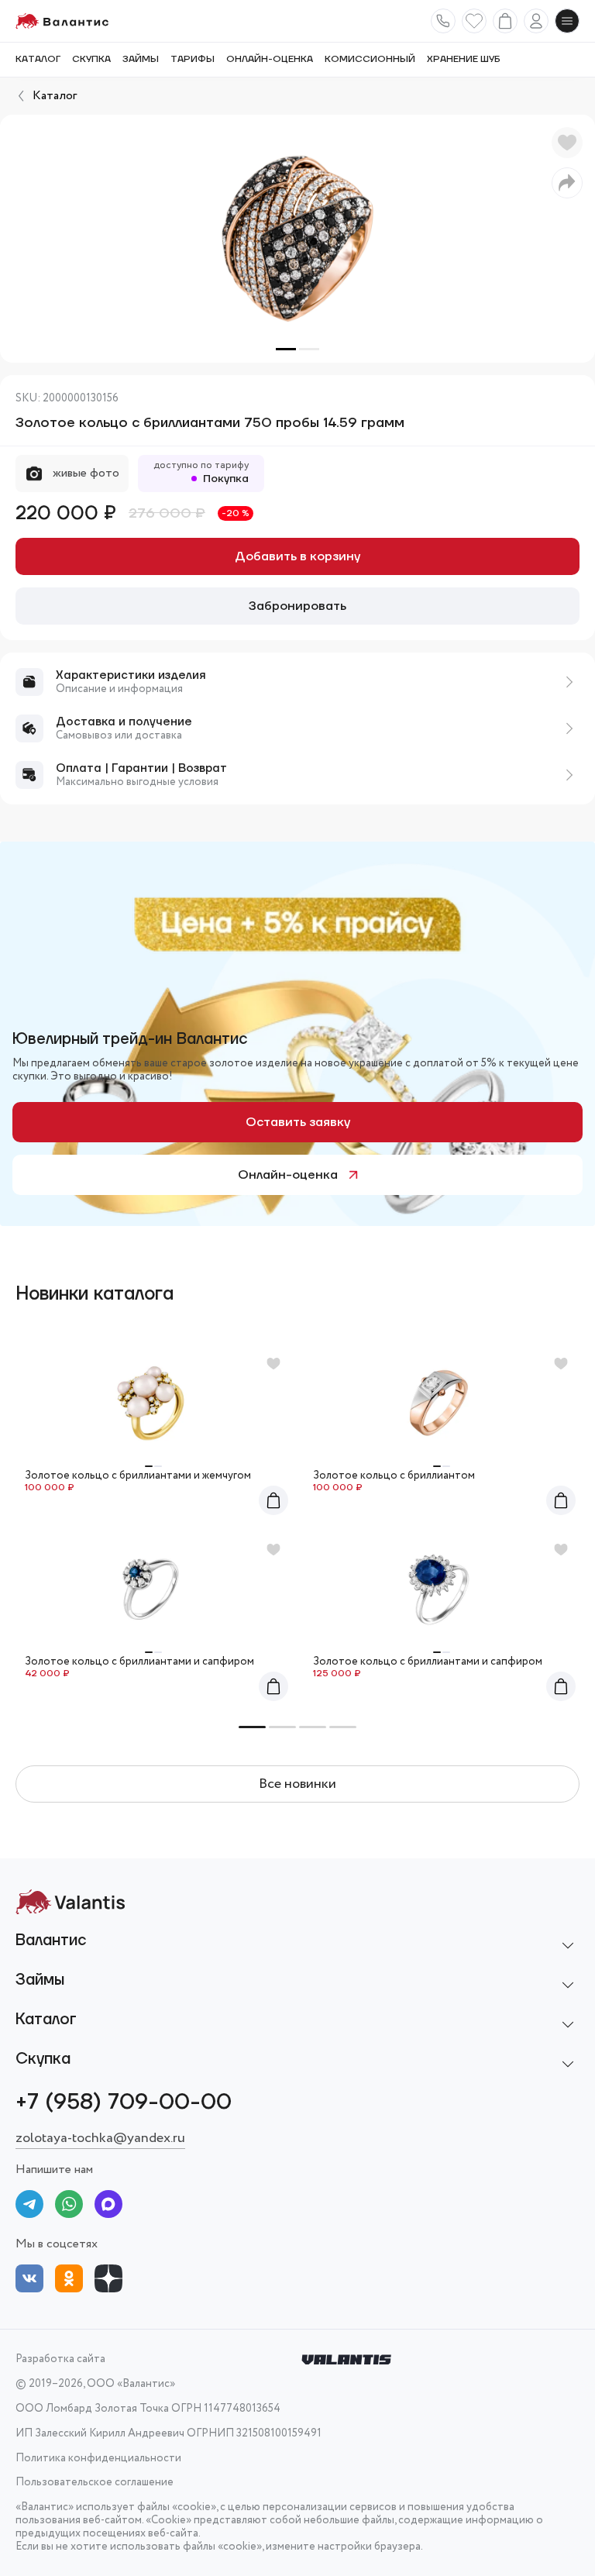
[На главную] (62, 21)
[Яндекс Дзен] (108, 2281)
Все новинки (297, 1784)
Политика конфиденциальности (98, 2459)
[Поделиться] (567, 183)
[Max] (108, 2207)
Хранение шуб (464, 60)
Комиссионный (370, 60)
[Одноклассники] (69, 2281)
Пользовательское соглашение (95, 2483)
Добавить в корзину (297, 556)
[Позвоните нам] (443, 21)
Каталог (38, 60)
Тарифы (193, 60)
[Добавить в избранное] (567, 143)
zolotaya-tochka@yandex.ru (100, 2138)
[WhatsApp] (69, 2207)
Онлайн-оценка (288, 1175)
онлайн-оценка (270, 60)
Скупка (91, 60)
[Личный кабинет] (536, 21)
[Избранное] (474, 21)
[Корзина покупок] (505, 21)
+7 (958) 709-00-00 (124, 2102)
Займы (141, 60)
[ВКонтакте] (29, 2281)
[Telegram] (29, 2207)
